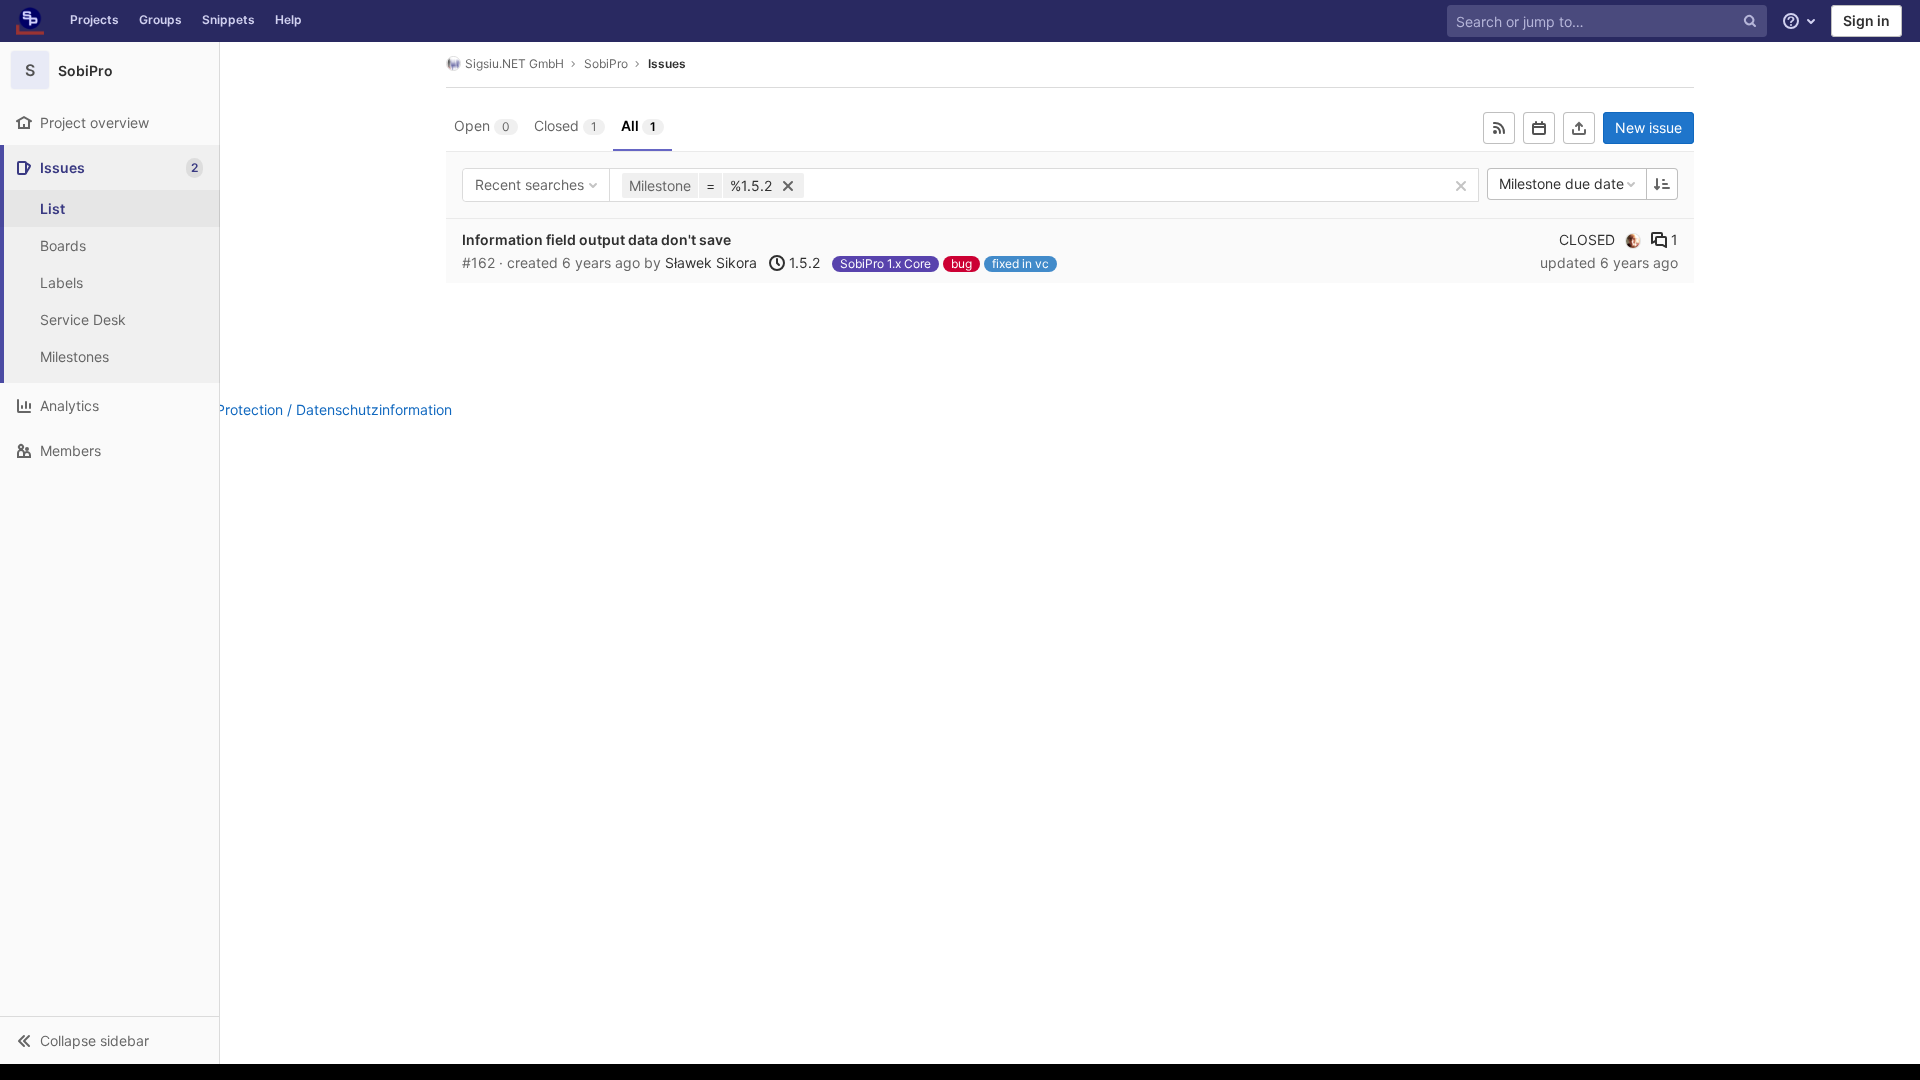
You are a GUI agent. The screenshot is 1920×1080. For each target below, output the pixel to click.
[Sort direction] (1662, 184)
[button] (109, 1040)
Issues (667, 63)
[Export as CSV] (1579, 128)
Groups (160, 19)
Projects (94, 19)
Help (288, 19)
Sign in (1866, 20)
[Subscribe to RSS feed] (1499, 128)
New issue (1648, 127)
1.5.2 (802, 262)
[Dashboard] (30, 21)
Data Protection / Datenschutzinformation (316, 409)
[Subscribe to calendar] (1539, 128)
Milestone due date (1561, 183)
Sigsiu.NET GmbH (514, 63)
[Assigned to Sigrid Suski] (1633, 240)
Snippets (228, 19)
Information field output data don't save (596, 239)
